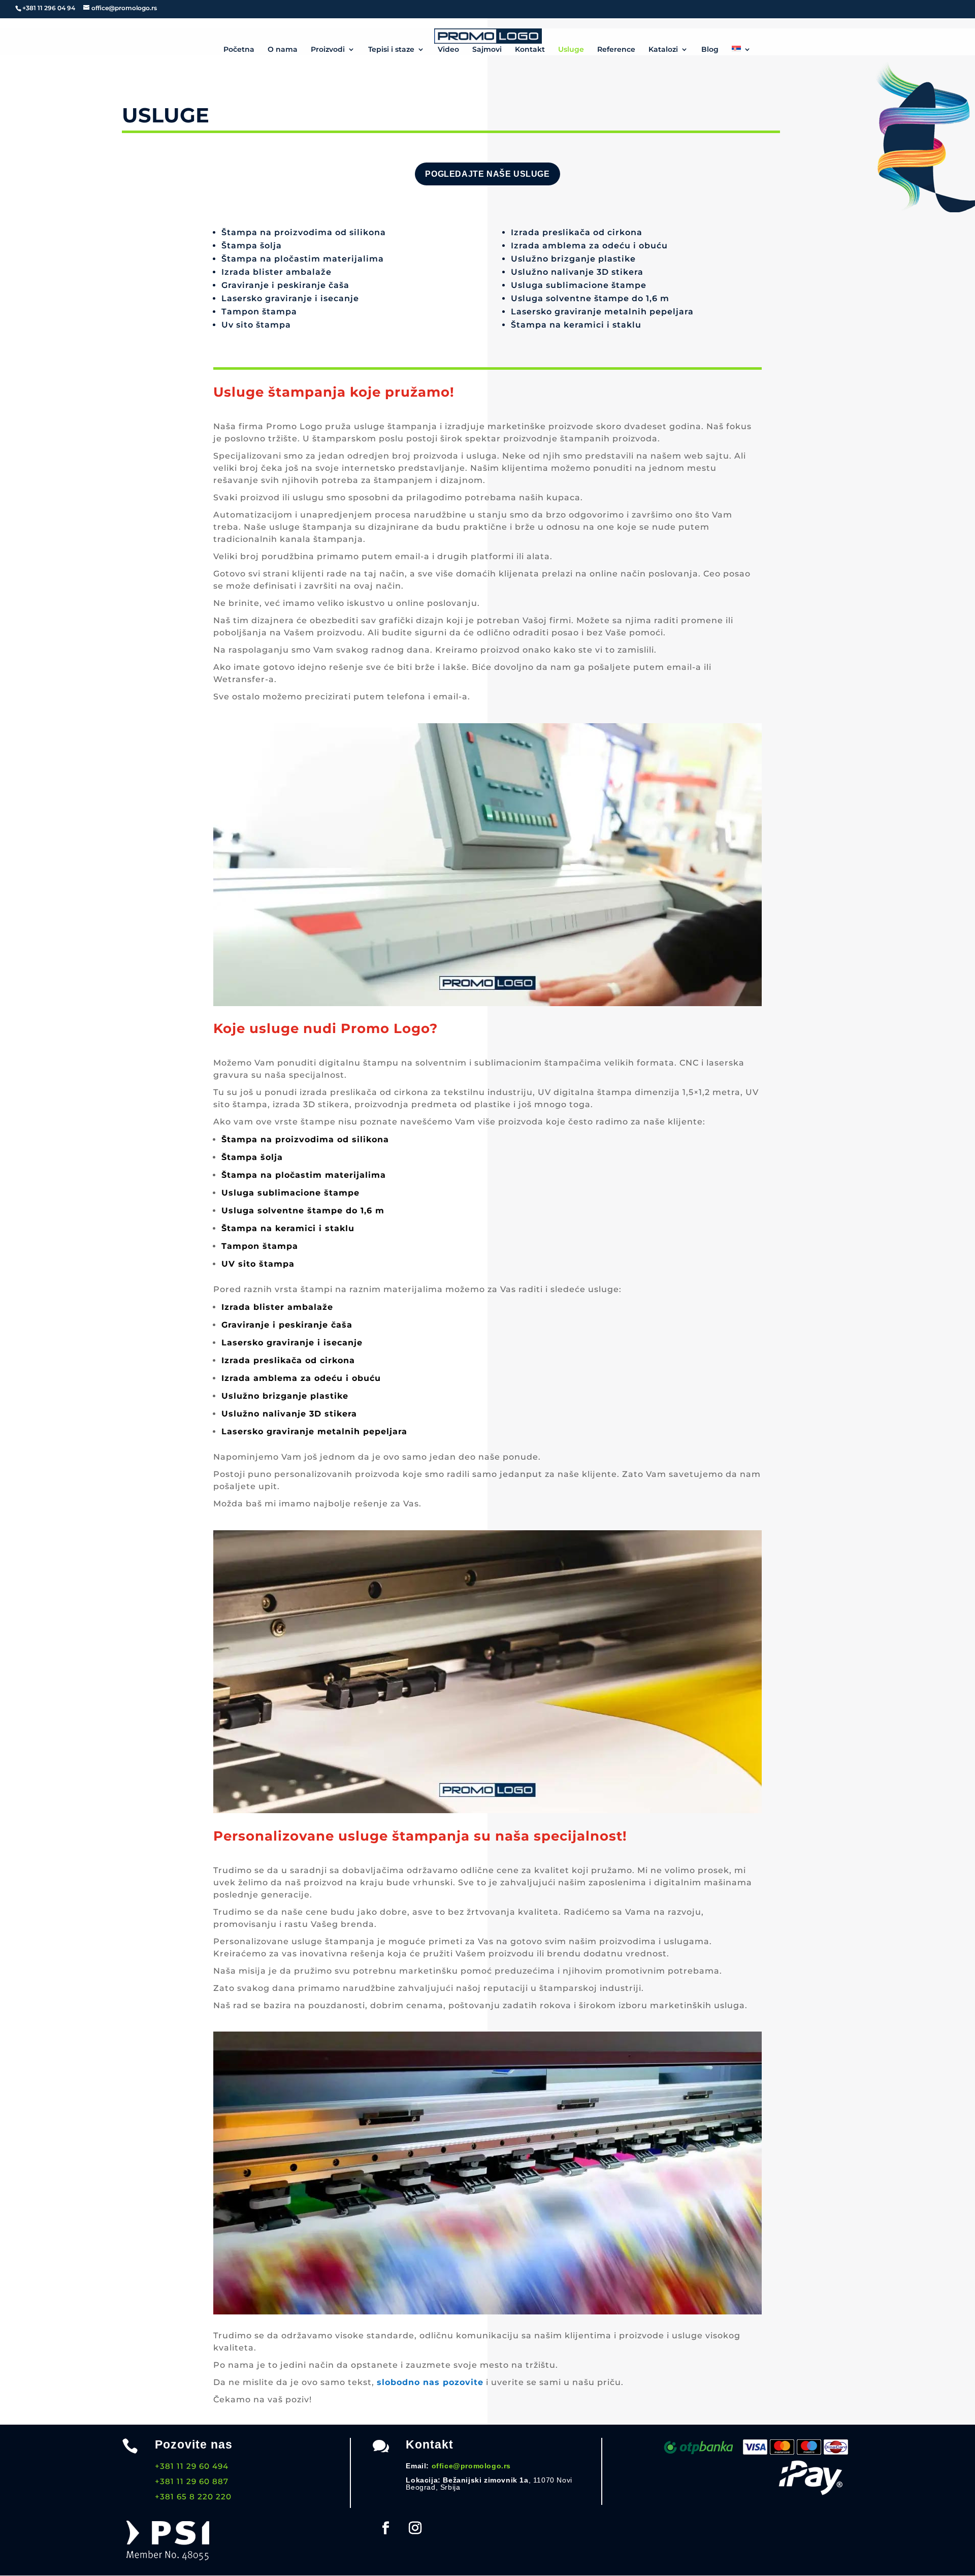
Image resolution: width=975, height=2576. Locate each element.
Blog (710, 50)
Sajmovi (487, 50)
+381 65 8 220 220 (193, 2497)
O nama (283, 50)
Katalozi (663, 50)
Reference (616, 50)
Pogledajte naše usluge (487, 174)
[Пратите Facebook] (385, 2528)
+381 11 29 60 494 (192, 2466)
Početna (239, 50)
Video (448, 50)
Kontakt (530, 50)
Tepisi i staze (391, 50)
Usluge (571, 50)
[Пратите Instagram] (415, 2528)
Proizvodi (328, 50)
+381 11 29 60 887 (192, 2481)
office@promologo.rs (471, 2466)
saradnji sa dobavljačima (347, 1870)
